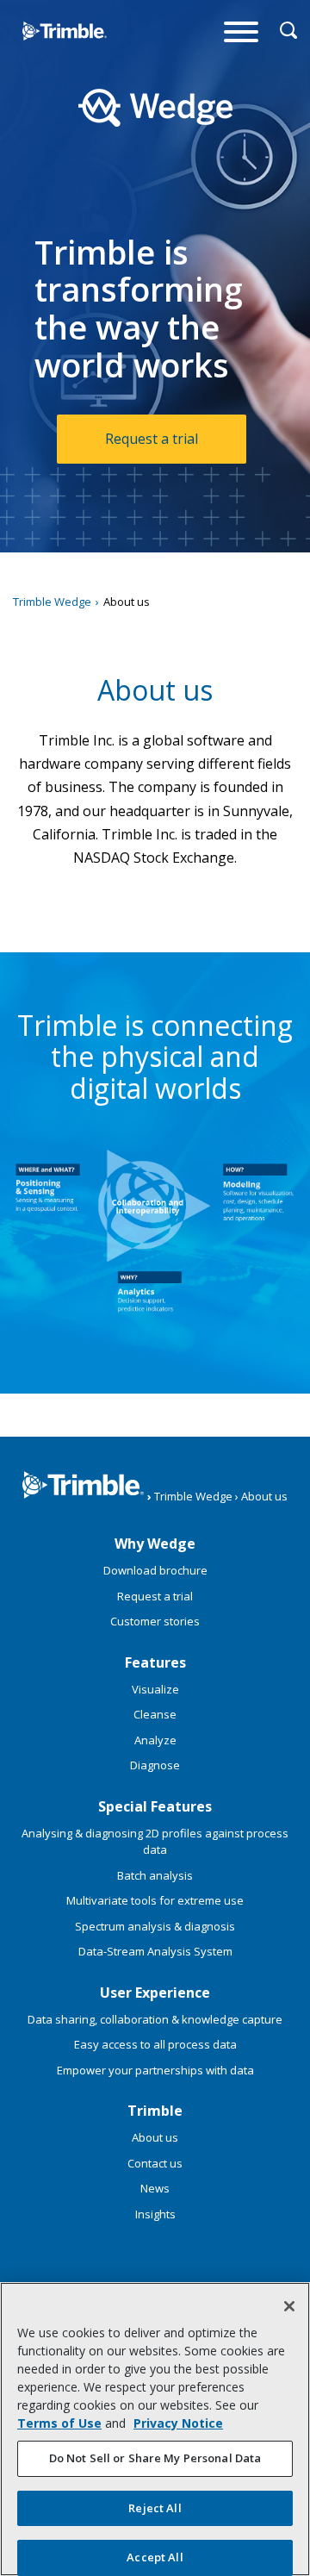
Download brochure (155, 1570)
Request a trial (152, 439)
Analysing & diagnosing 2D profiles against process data (155, 1842)
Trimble (155, 2111)
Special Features (155, 1806)
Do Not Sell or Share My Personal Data (155, 2458)
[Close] (289, 2306)
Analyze (155, 1740)
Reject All (155, 2508)
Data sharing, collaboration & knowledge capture (155, 2019)
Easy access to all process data (155, 2044)
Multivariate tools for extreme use (155, 1900)
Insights (155, 2214)
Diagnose (155, 1765)
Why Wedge (155, 1544)
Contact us (155, 2163)
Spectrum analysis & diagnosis (155, 1926)
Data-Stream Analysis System (155, 1951)
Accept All (155, 2557)
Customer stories (155, 1621)
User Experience (155, 1993)
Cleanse (155, 1714)
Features (155, 1662)
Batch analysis (155, 1875)
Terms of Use (59, 2423)
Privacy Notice (178, 2423)
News (155, 2188)
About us (155, 2137)
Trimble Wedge (47, 64)
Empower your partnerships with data (155, 2070)
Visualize (155, 1689)
